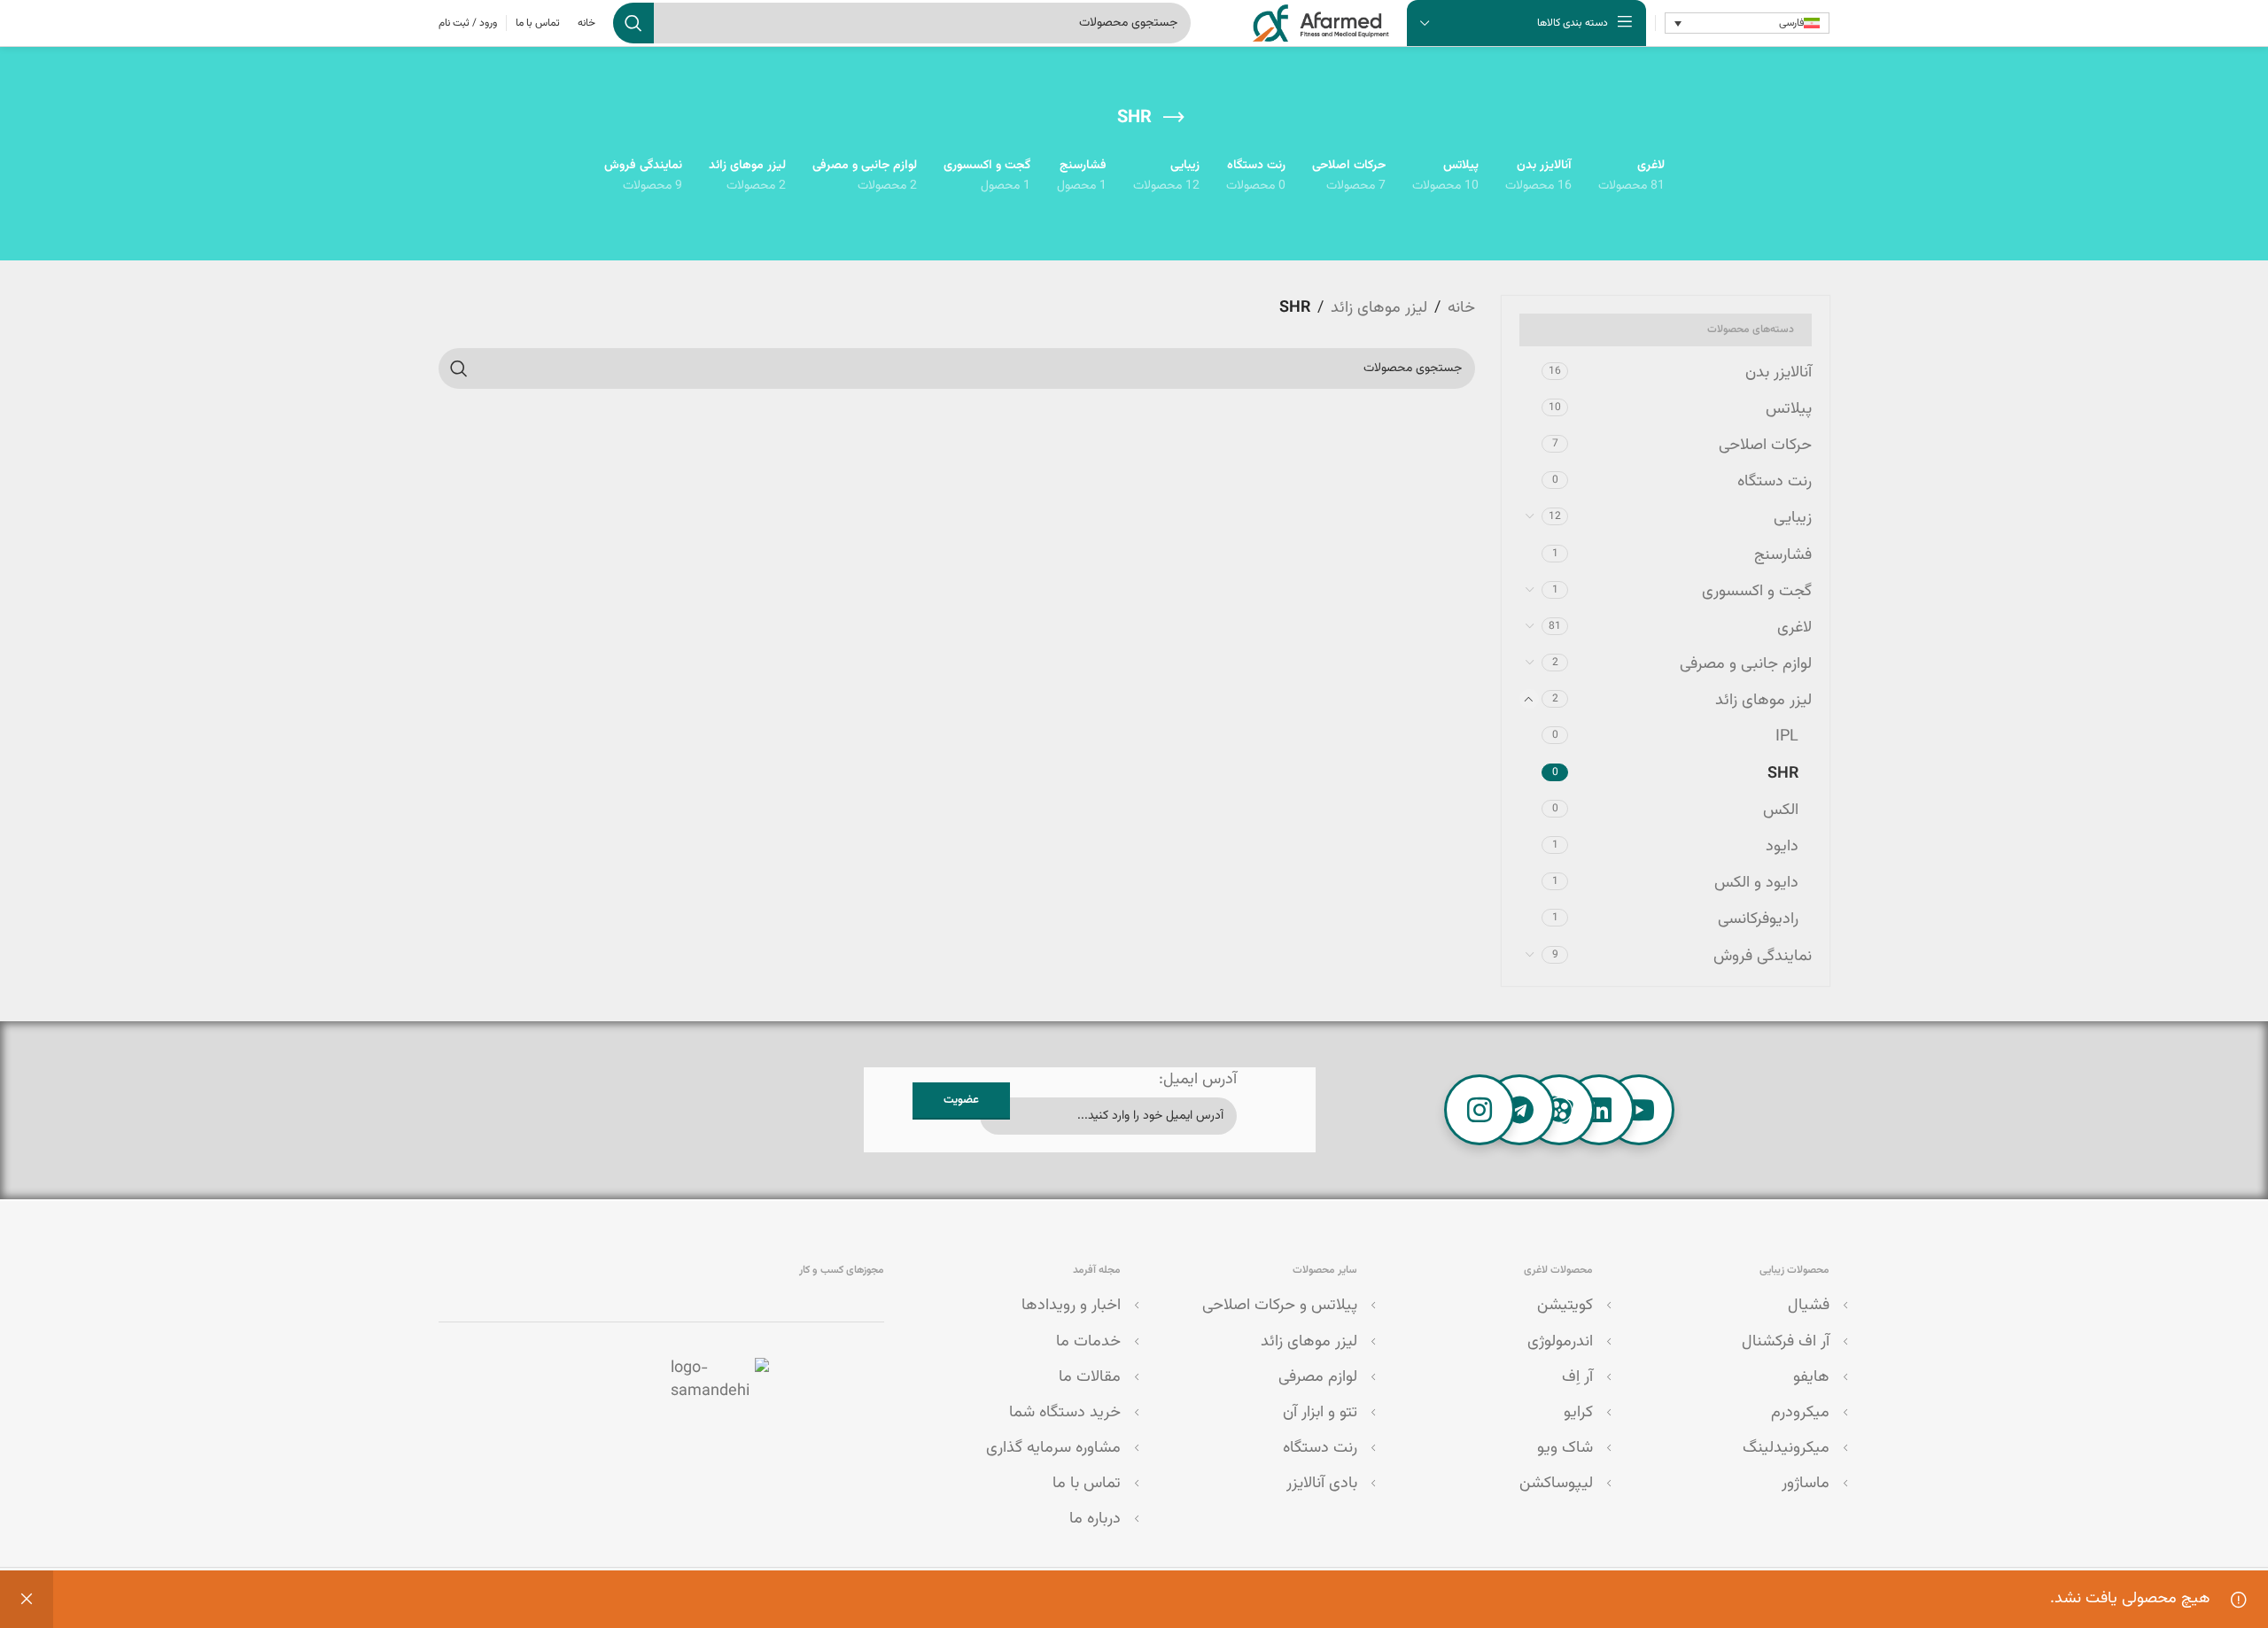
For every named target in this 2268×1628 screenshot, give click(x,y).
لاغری (1794, 628)
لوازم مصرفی (1318, 1377)
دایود (1782, 847)
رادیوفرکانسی (1758, 919)
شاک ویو (1565, 1448)
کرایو (1578, 1413)
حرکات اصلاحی (1765, 446)
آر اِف (1577, 1377)
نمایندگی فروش (1763, 957)
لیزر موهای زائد (1763, 701)
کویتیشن (1565, 1306)
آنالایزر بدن (1779, 373)
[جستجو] (633, 23)
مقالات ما (1090, 1377)
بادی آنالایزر (1322, 1484)
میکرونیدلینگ (1786, 1448)
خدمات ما (1088, 1342)
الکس (1781, 810)
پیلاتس (1789, 409)
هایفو (1811, 1377)
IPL (1787, 737)
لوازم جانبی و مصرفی (1746, 664)
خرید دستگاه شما (1065, 1413)
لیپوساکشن (1556, 1484)
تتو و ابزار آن (1320, 1413)
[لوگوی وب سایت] (1321, 24)
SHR (1783, 774)
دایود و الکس (1756, 883)
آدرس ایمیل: (1198, 1080)
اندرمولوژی (1560, 1342)
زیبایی (1793, 518)
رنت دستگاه (1775, 482)
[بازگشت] (1174, 118)
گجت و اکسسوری (1757, 592)
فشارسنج (1783, 555)
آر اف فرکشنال (1786, 1342)
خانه (1461, 308)
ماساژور (1806, 1484)
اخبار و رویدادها (1071, 1306)
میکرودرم (1800, 1413)
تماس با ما (1087, 1484)
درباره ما (1095, 1519)
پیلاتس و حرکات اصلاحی (1280, 1306)
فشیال (1809, 1306)
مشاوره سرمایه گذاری (1053, 1448)
